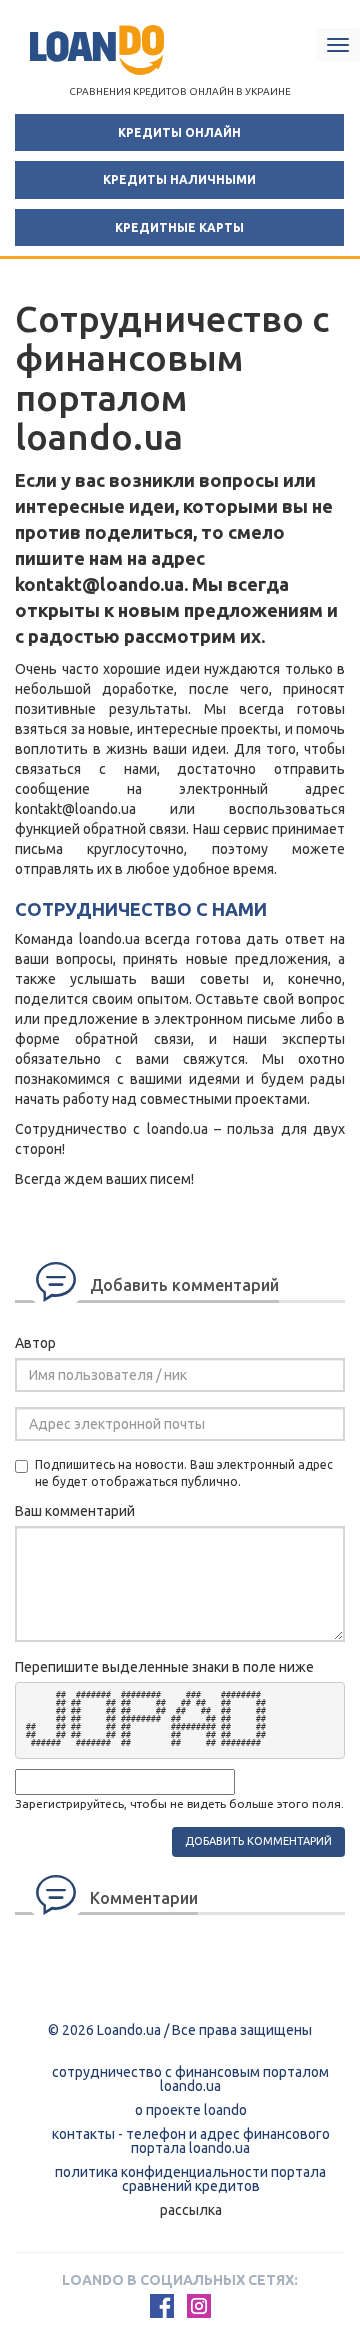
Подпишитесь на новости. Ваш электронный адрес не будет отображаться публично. (184, 1473)
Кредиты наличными (179, 179)
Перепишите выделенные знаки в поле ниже (164, 1667)
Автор (35, 1343)
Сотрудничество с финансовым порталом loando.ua (190, 2079)
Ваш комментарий (75, 1511)
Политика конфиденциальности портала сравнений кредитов (190, 2179)
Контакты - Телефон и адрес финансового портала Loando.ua (191, 2141)
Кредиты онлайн (179, 132)
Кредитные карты (179, 227)
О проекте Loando (191, 2110)
